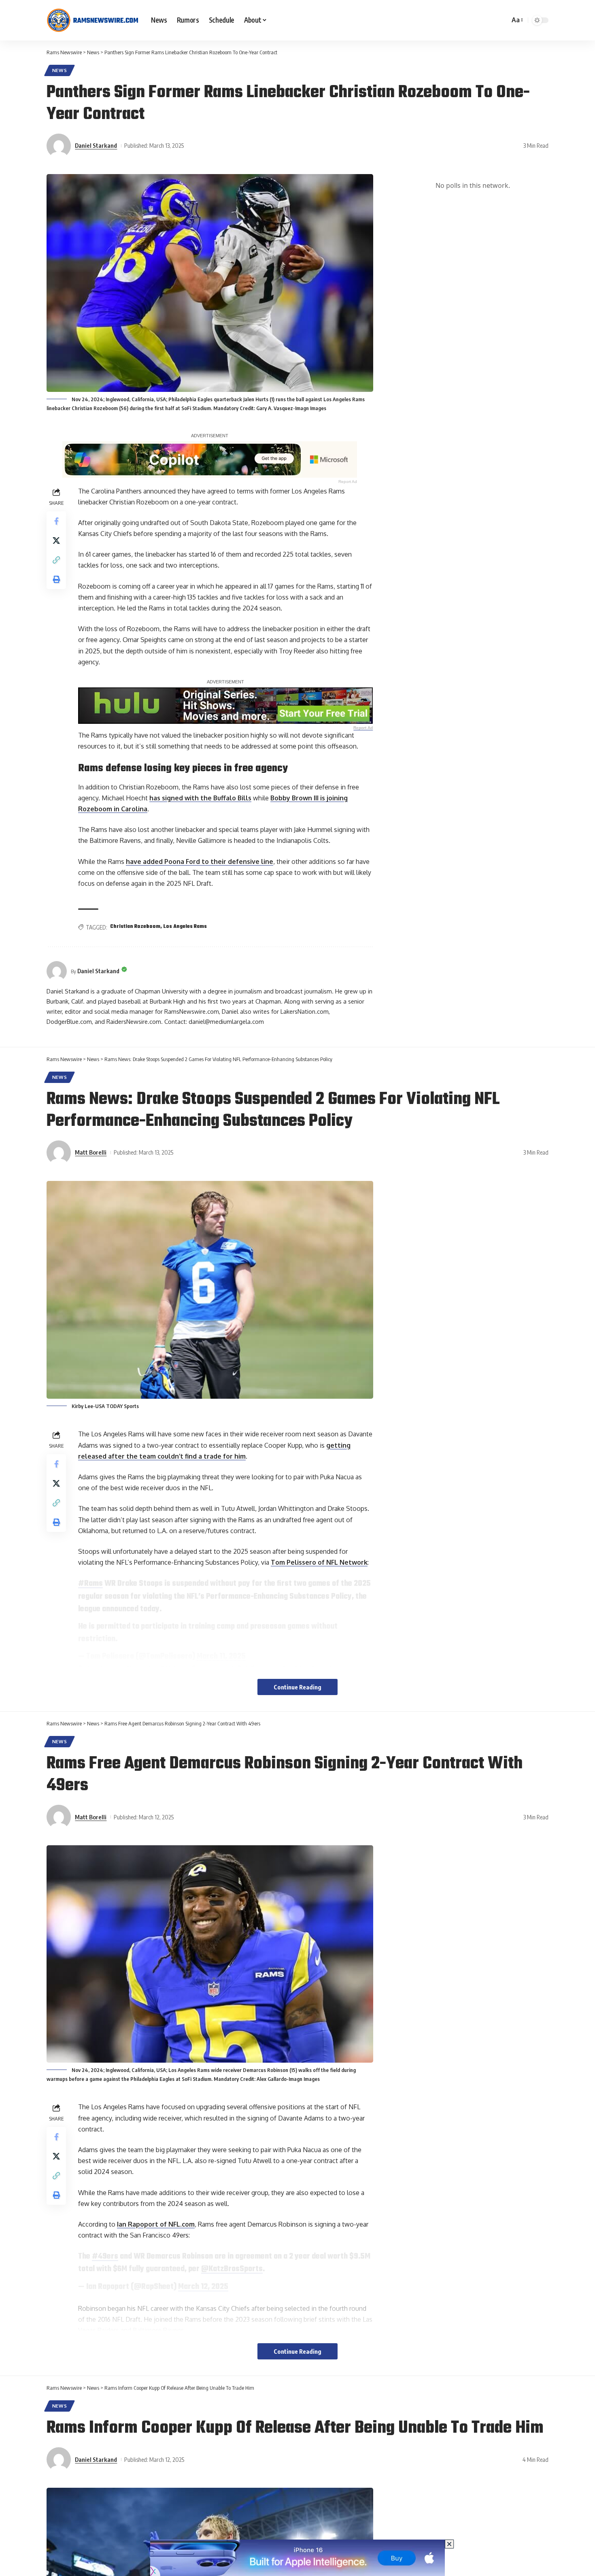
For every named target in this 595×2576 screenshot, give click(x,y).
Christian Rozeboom (135, 927)
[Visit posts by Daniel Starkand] (59, 146)
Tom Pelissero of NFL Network (319, 1562)
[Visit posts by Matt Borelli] (59, 1153)
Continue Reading (297, 1687)
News (60, 70)
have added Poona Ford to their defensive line (200, 862)
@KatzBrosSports (232, 2269)
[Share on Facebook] (56, 521)
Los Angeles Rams (185, 927)
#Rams (90, 1584)
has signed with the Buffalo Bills (200, 798)
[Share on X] (56, 540)
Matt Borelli (91, 1152)
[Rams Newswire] (92, 20)
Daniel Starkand (96, 145)
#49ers (105, 2257)
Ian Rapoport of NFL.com (156, 2224)
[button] (517, 20)
